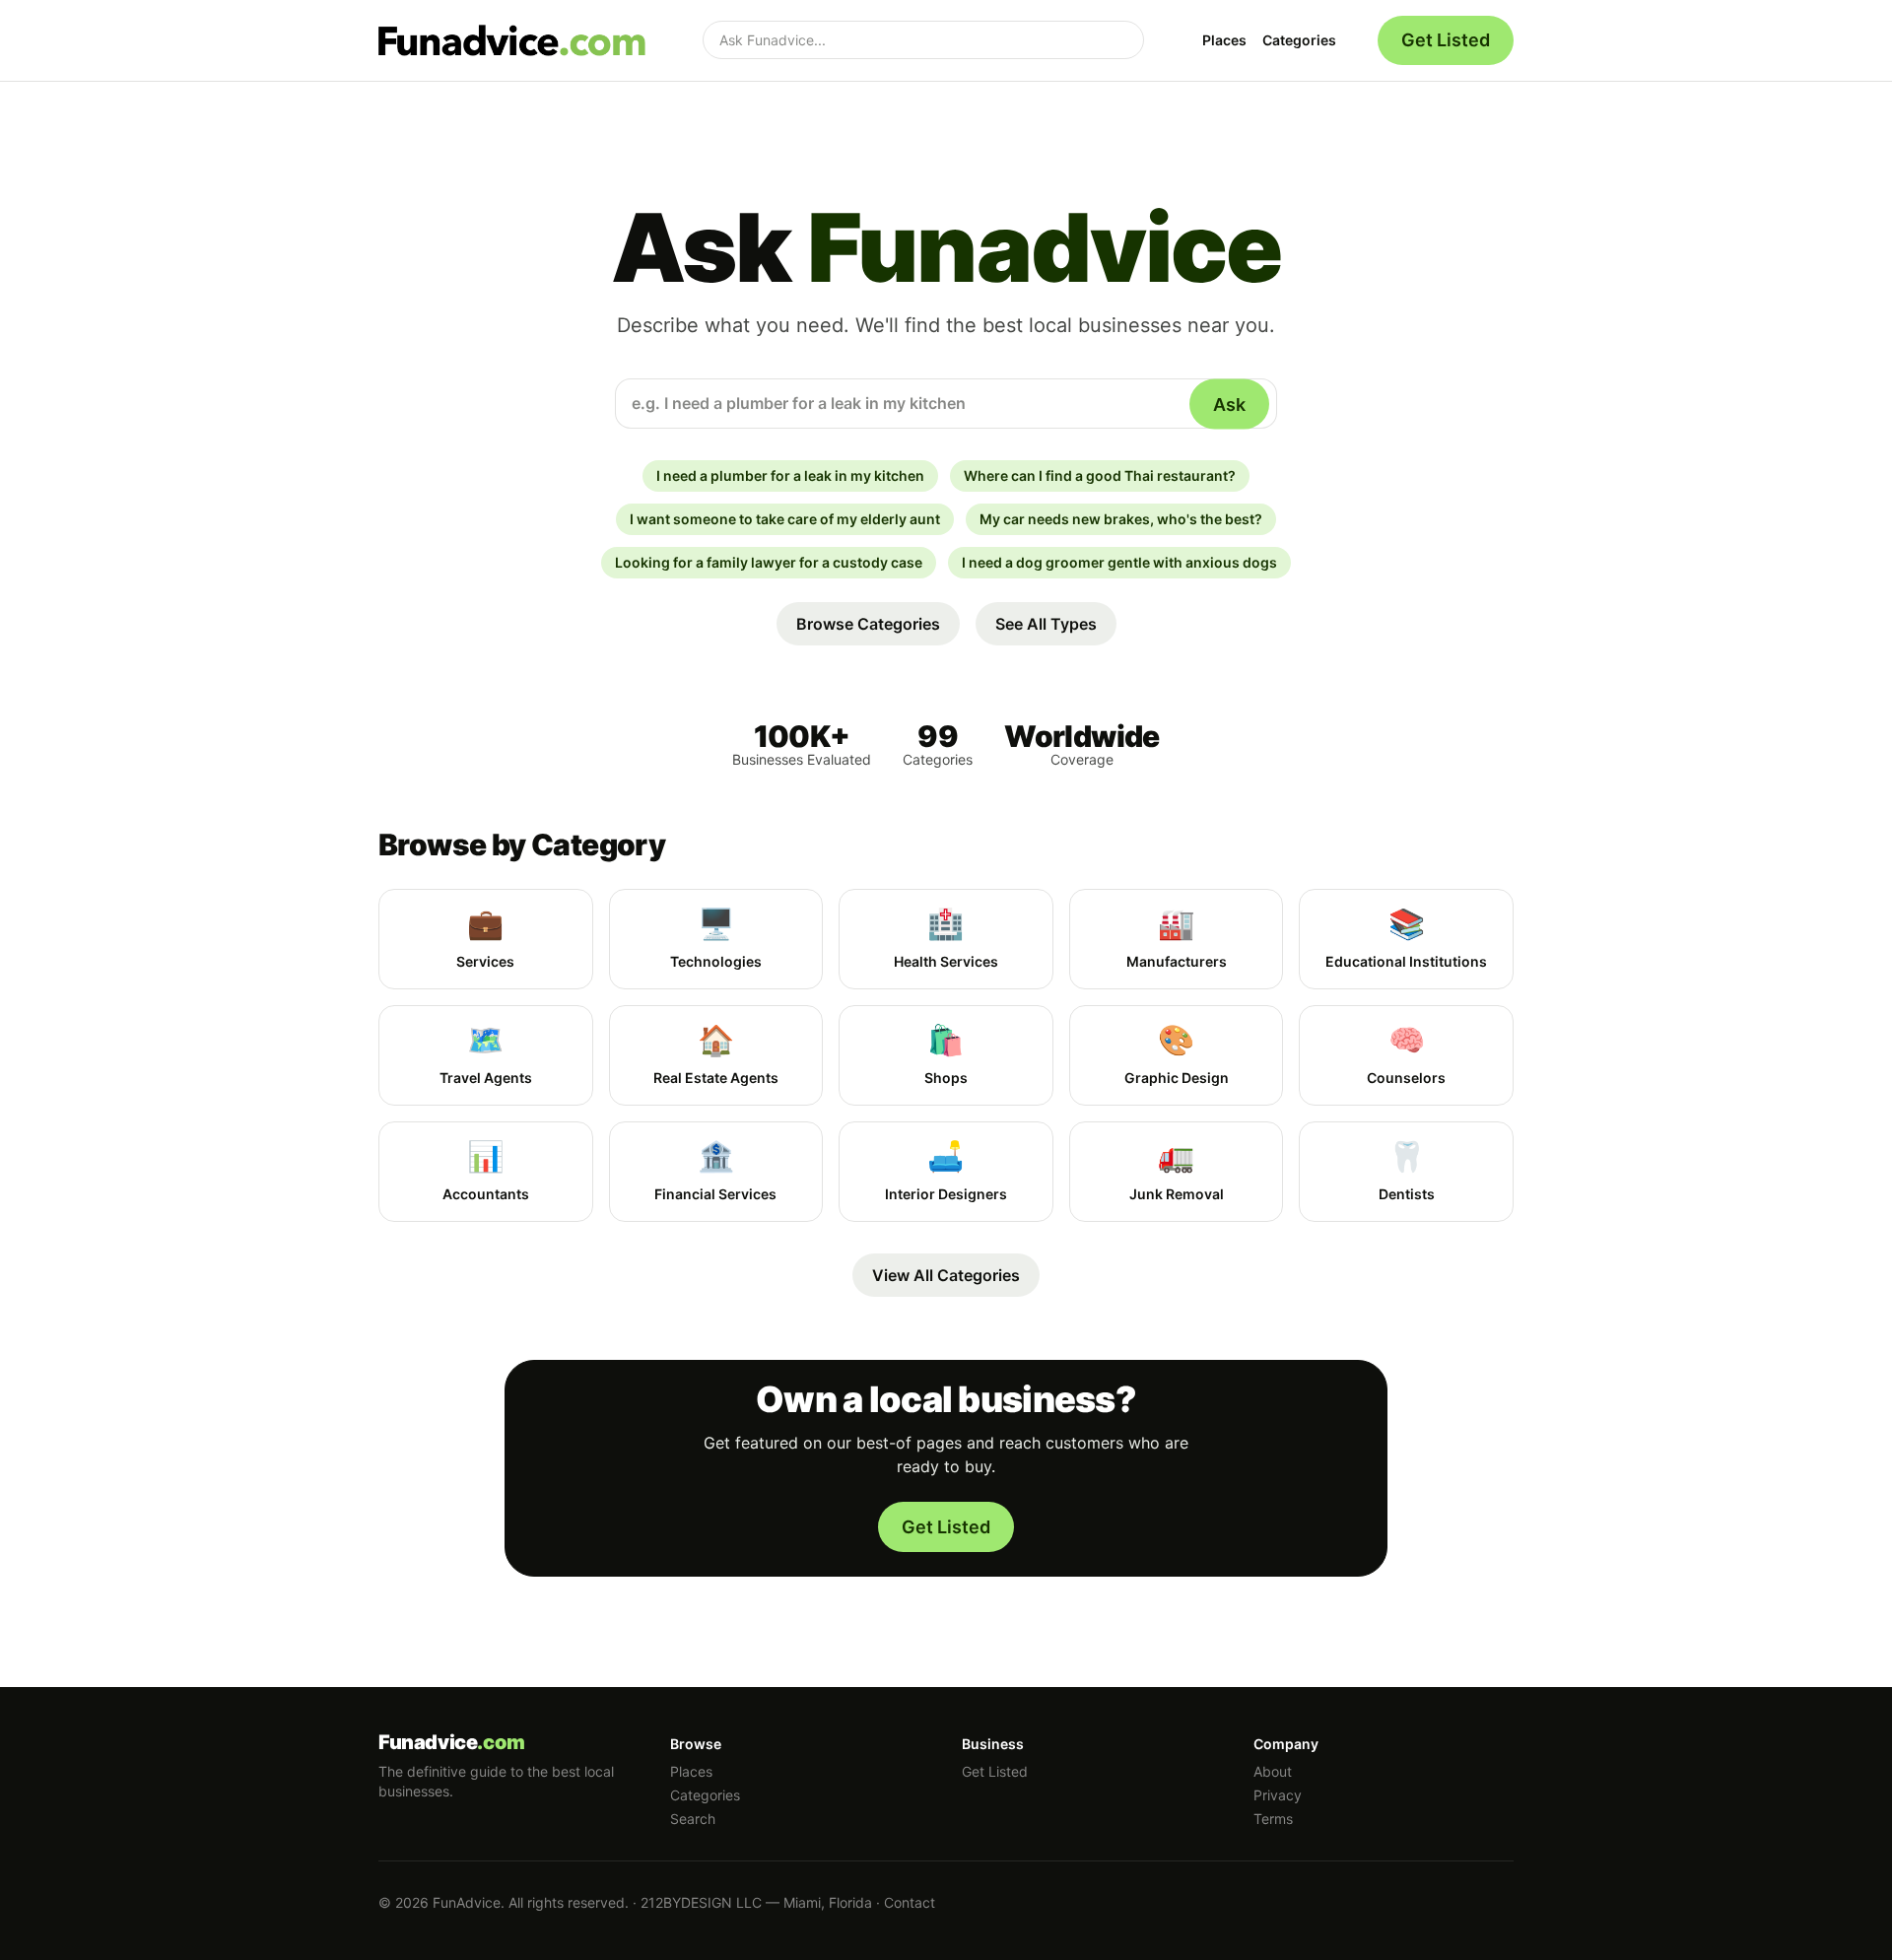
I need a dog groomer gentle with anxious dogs (1119, 562)
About (1273, 1771)
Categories (1299, 40)
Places (1224, 40)
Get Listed (1446, 40)
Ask (1229, 404)
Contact (910, 1902)
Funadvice (452, 1742)
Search (693, 1819)
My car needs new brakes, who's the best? (1121, 519)
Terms (1273, 1819)
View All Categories (946, 1275)
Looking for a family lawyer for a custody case (769, 562)
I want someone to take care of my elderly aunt (785, 519)
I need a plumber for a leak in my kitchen (790, 475)
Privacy (1278, 1795)
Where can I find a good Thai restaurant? (1100, 475)
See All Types (1046, 624)
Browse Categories (868, 624)
